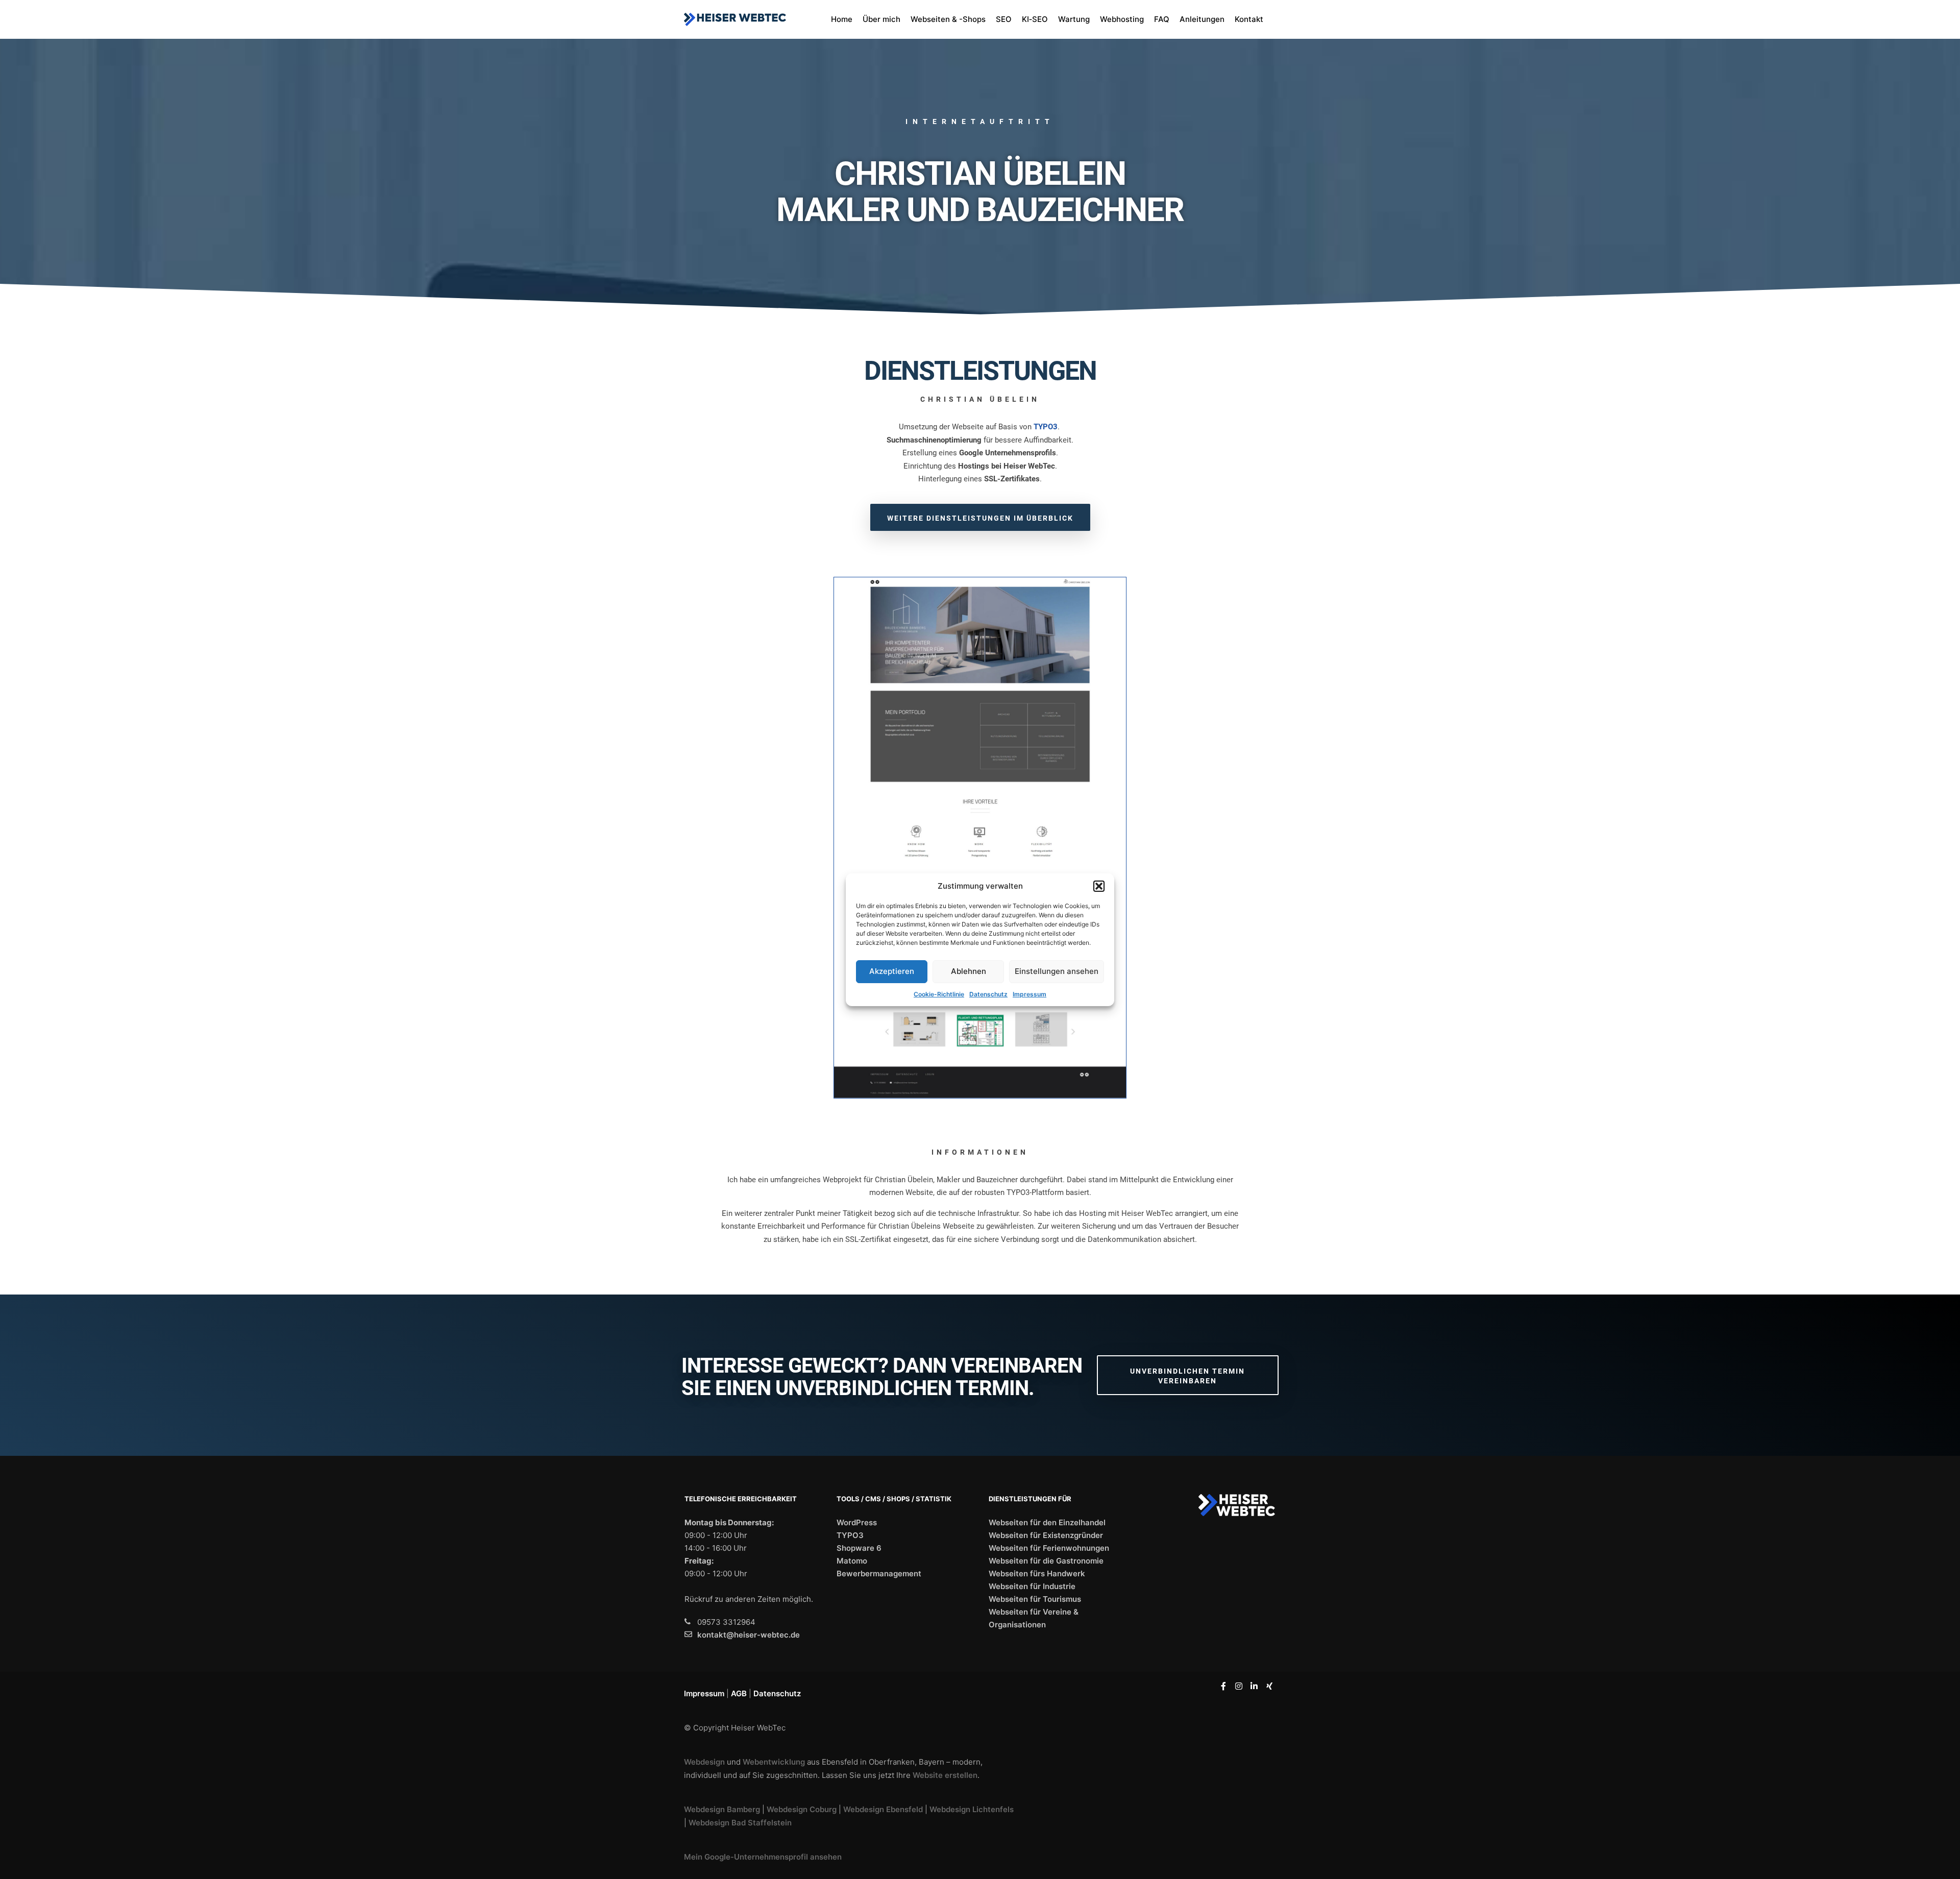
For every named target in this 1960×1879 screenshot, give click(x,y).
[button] (1099, 886)
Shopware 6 (859, 1548)
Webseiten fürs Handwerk (1037, 1573)
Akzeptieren (892, 971)
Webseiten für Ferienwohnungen (1049, 1548)
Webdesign (704, 1762)
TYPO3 (850, 1535)
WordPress (857, 1522)
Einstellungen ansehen (1057, 971)
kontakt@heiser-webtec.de (749, 1635)
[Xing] (1269, 1686)
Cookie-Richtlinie (939, 994)
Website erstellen (945, 1775)
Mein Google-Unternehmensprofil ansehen (763, 1857)
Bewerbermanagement (879, 1573)
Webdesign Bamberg (722, 1809)
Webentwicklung (774, 1762)
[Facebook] (1223, 1686)
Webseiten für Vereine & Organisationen (1034, 1618)
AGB (739, 1693)
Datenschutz (988, 994)
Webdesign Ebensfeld (883, 1809)
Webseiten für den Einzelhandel (1047, 1522)
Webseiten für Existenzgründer (1046, 1535)
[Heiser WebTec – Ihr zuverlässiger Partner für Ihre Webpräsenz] (735, 19)
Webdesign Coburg (802, 1809)
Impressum (1030, 994)
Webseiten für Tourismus (1035, 1599)
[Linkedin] (1254, 1686)
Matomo (852, 1561)
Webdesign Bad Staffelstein (740, 1823)
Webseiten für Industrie (1032, 1586)
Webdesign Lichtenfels (972, 1809)
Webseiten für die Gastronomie (1046, 1561)
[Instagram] (1239, 1686)
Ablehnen (969, 971)
